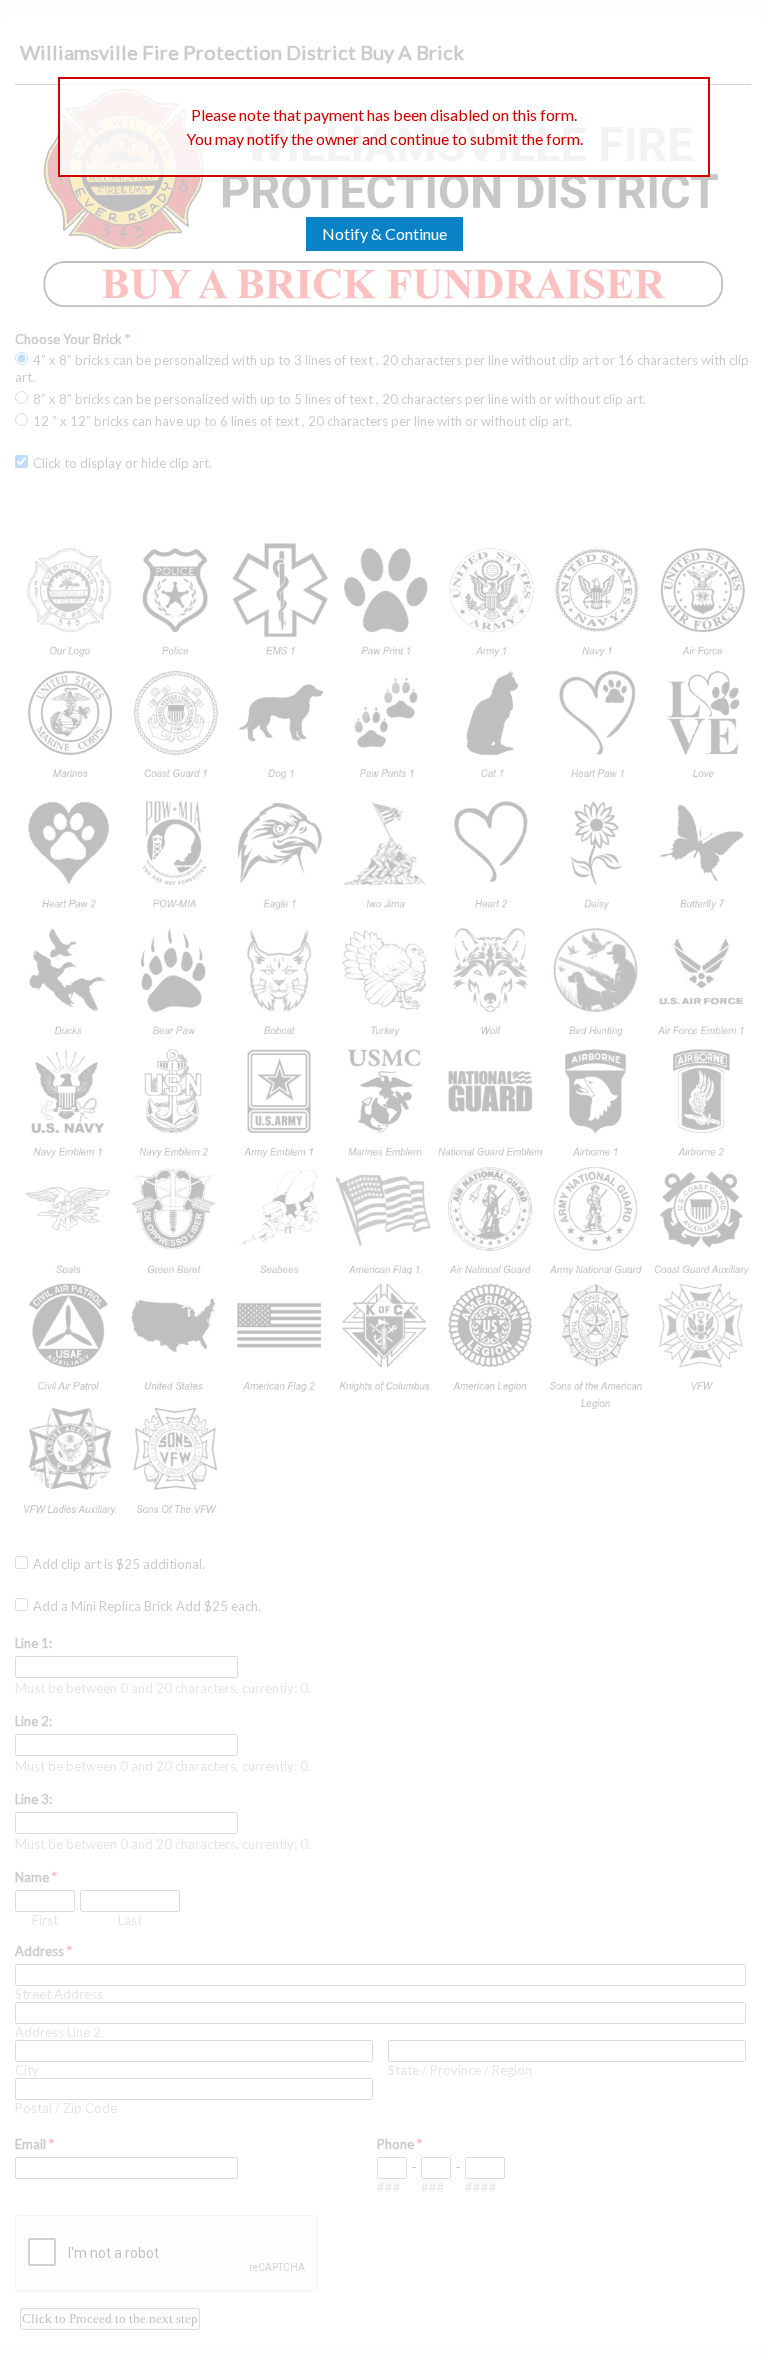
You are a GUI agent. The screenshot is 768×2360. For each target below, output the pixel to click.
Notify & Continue (384, 233)
